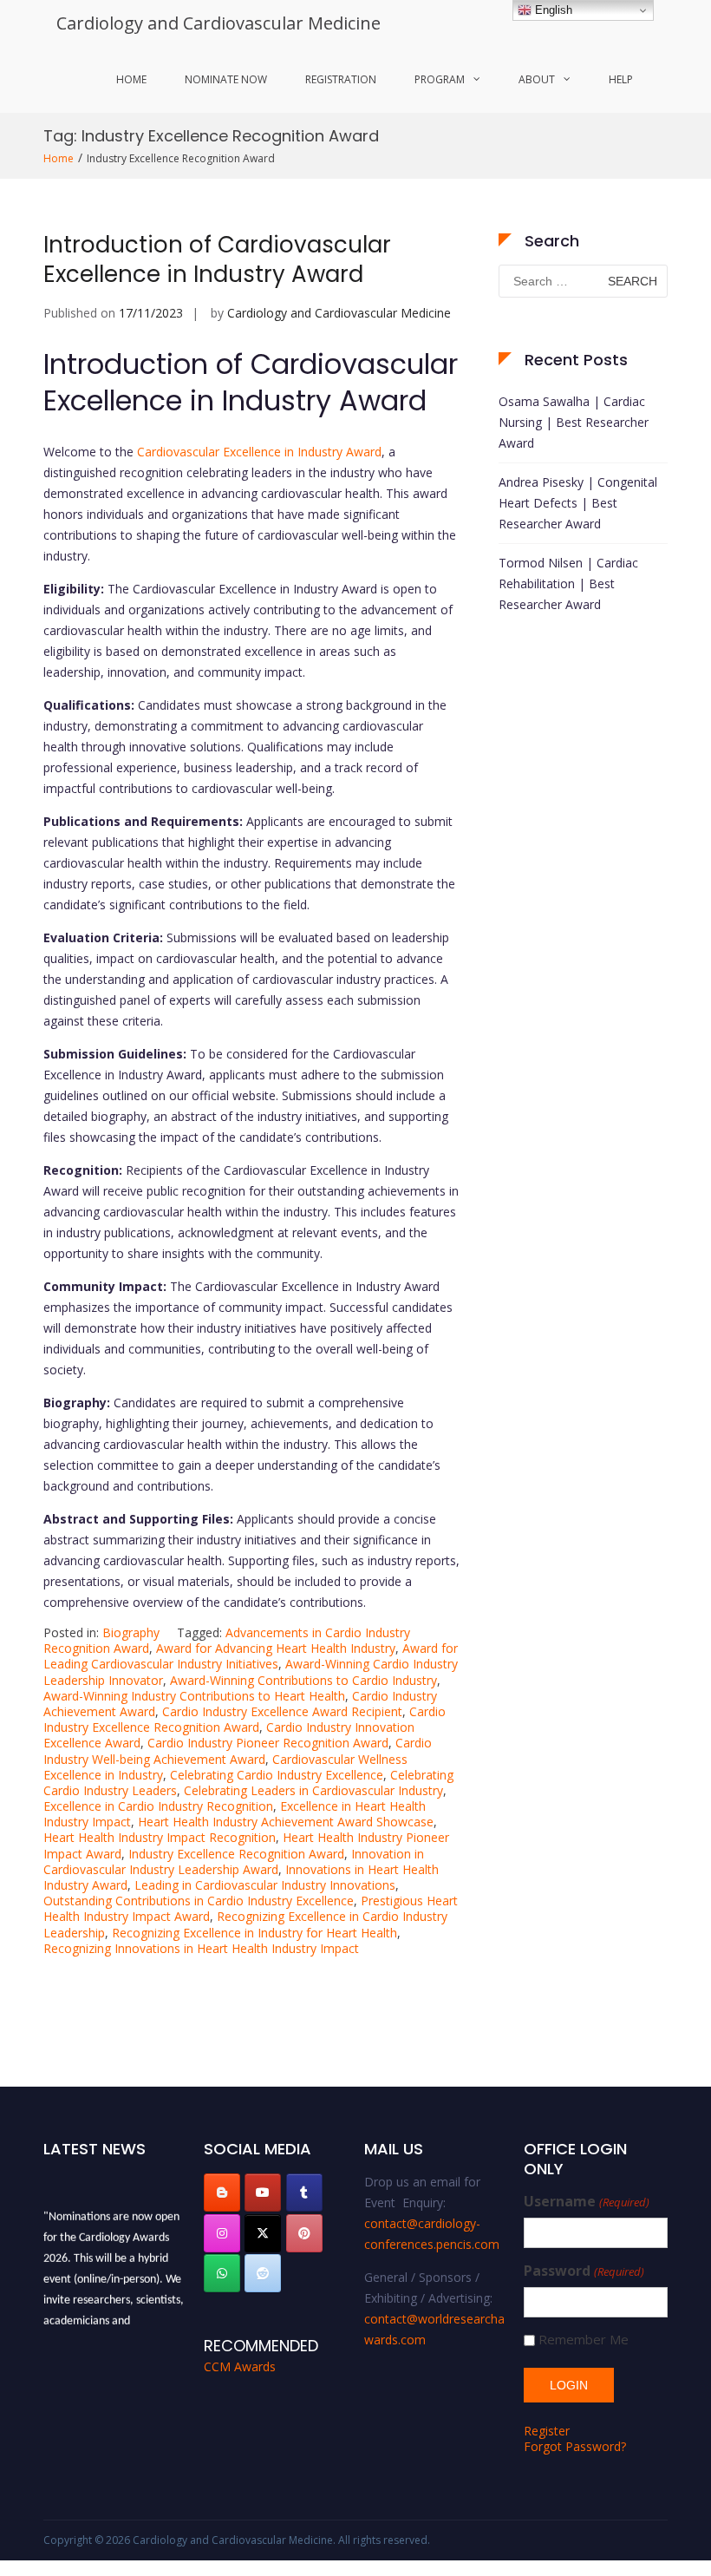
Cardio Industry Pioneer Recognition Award (268, 1743)
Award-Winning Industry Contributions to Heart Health (194, 1696)
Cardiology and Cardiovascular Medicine (219, 23)
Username (586, 2202)
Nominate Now (226, 79)
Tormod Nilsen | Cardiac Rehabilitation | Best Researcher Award (568, 583)
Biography (131, 1632)
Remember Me (584, 2340)
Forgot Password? (575, 2446)
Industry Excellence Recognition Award (236, 1854)
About (537, 79)
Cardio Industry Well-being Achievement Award (238, 1750)
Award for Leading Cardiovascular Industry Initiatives (251, 1656)
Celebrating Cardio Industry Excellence (277, 1775)
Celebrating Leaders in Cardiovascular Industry (313, 1790)
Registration (341, 79)
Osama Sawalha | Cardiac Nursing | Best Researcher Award (574, 422)
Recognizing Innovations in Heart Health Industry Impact (201, 1948)
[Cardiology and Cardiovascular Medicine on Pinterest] (304, 2233)
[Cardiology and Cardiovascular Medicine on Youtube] (263, 2193)
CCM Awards (240, 2366)
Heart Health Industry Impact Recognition (160, 1837)
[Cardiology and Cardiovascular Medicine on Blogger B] (222, 2193)
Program (440, 79)
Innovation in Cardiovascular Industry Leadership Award (234, 1862)
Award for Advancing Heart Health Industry (276, 1648)
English (552, 10)
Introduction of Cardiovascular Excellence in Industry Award (217, 259)
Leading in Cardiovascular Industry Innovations (265, 1885)
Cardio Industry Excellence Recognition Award (245, 1719)
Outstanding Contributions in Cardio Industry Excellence (199, 1901)
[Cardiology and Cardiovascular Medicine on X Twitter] (263, 2233)
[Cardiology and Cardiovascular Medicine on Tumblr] (304, 2193)
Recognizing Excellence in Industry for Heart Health (254, 1933)
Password (584, 2271)
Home (131, 79)
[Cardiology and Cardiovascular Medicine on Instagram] (222, 2233)
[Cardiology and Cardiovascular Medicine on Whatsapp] (222, 2273)
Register (547, 2431)
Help (621, 79)
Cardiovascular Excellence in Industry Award (259, 452)
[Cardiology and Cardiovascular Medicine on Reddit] (263, 2273)
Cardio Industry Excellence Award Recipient (282, 1711)
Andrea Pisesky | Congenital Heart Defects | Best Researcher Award (578, 503)
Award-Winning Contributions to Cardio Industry (303, 1680)
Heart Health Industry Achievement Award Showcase (286, 1822)
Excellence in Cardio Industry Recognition (158, 1806)
